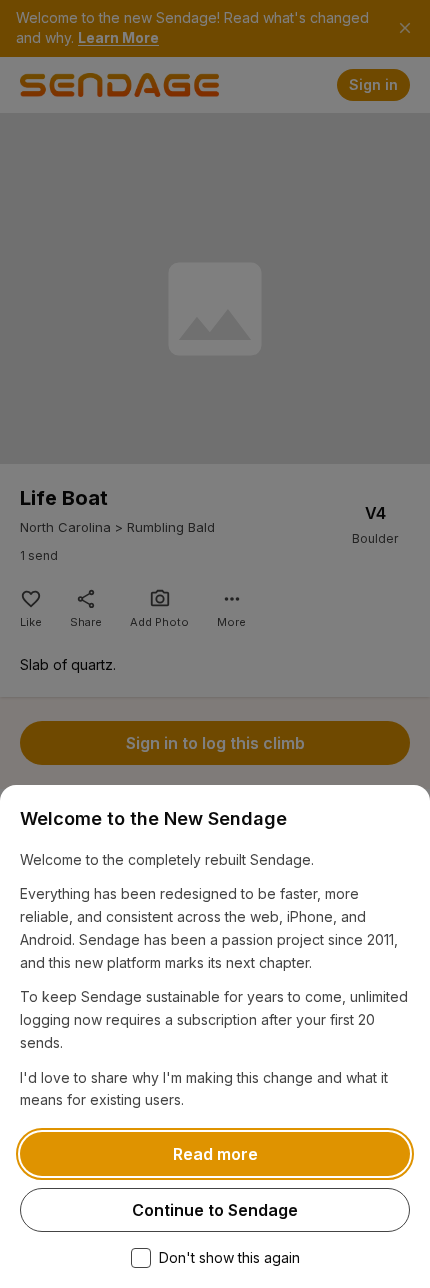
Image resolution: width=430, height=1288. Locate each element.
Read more (215, 1154)
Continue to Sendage (215, 1210)
